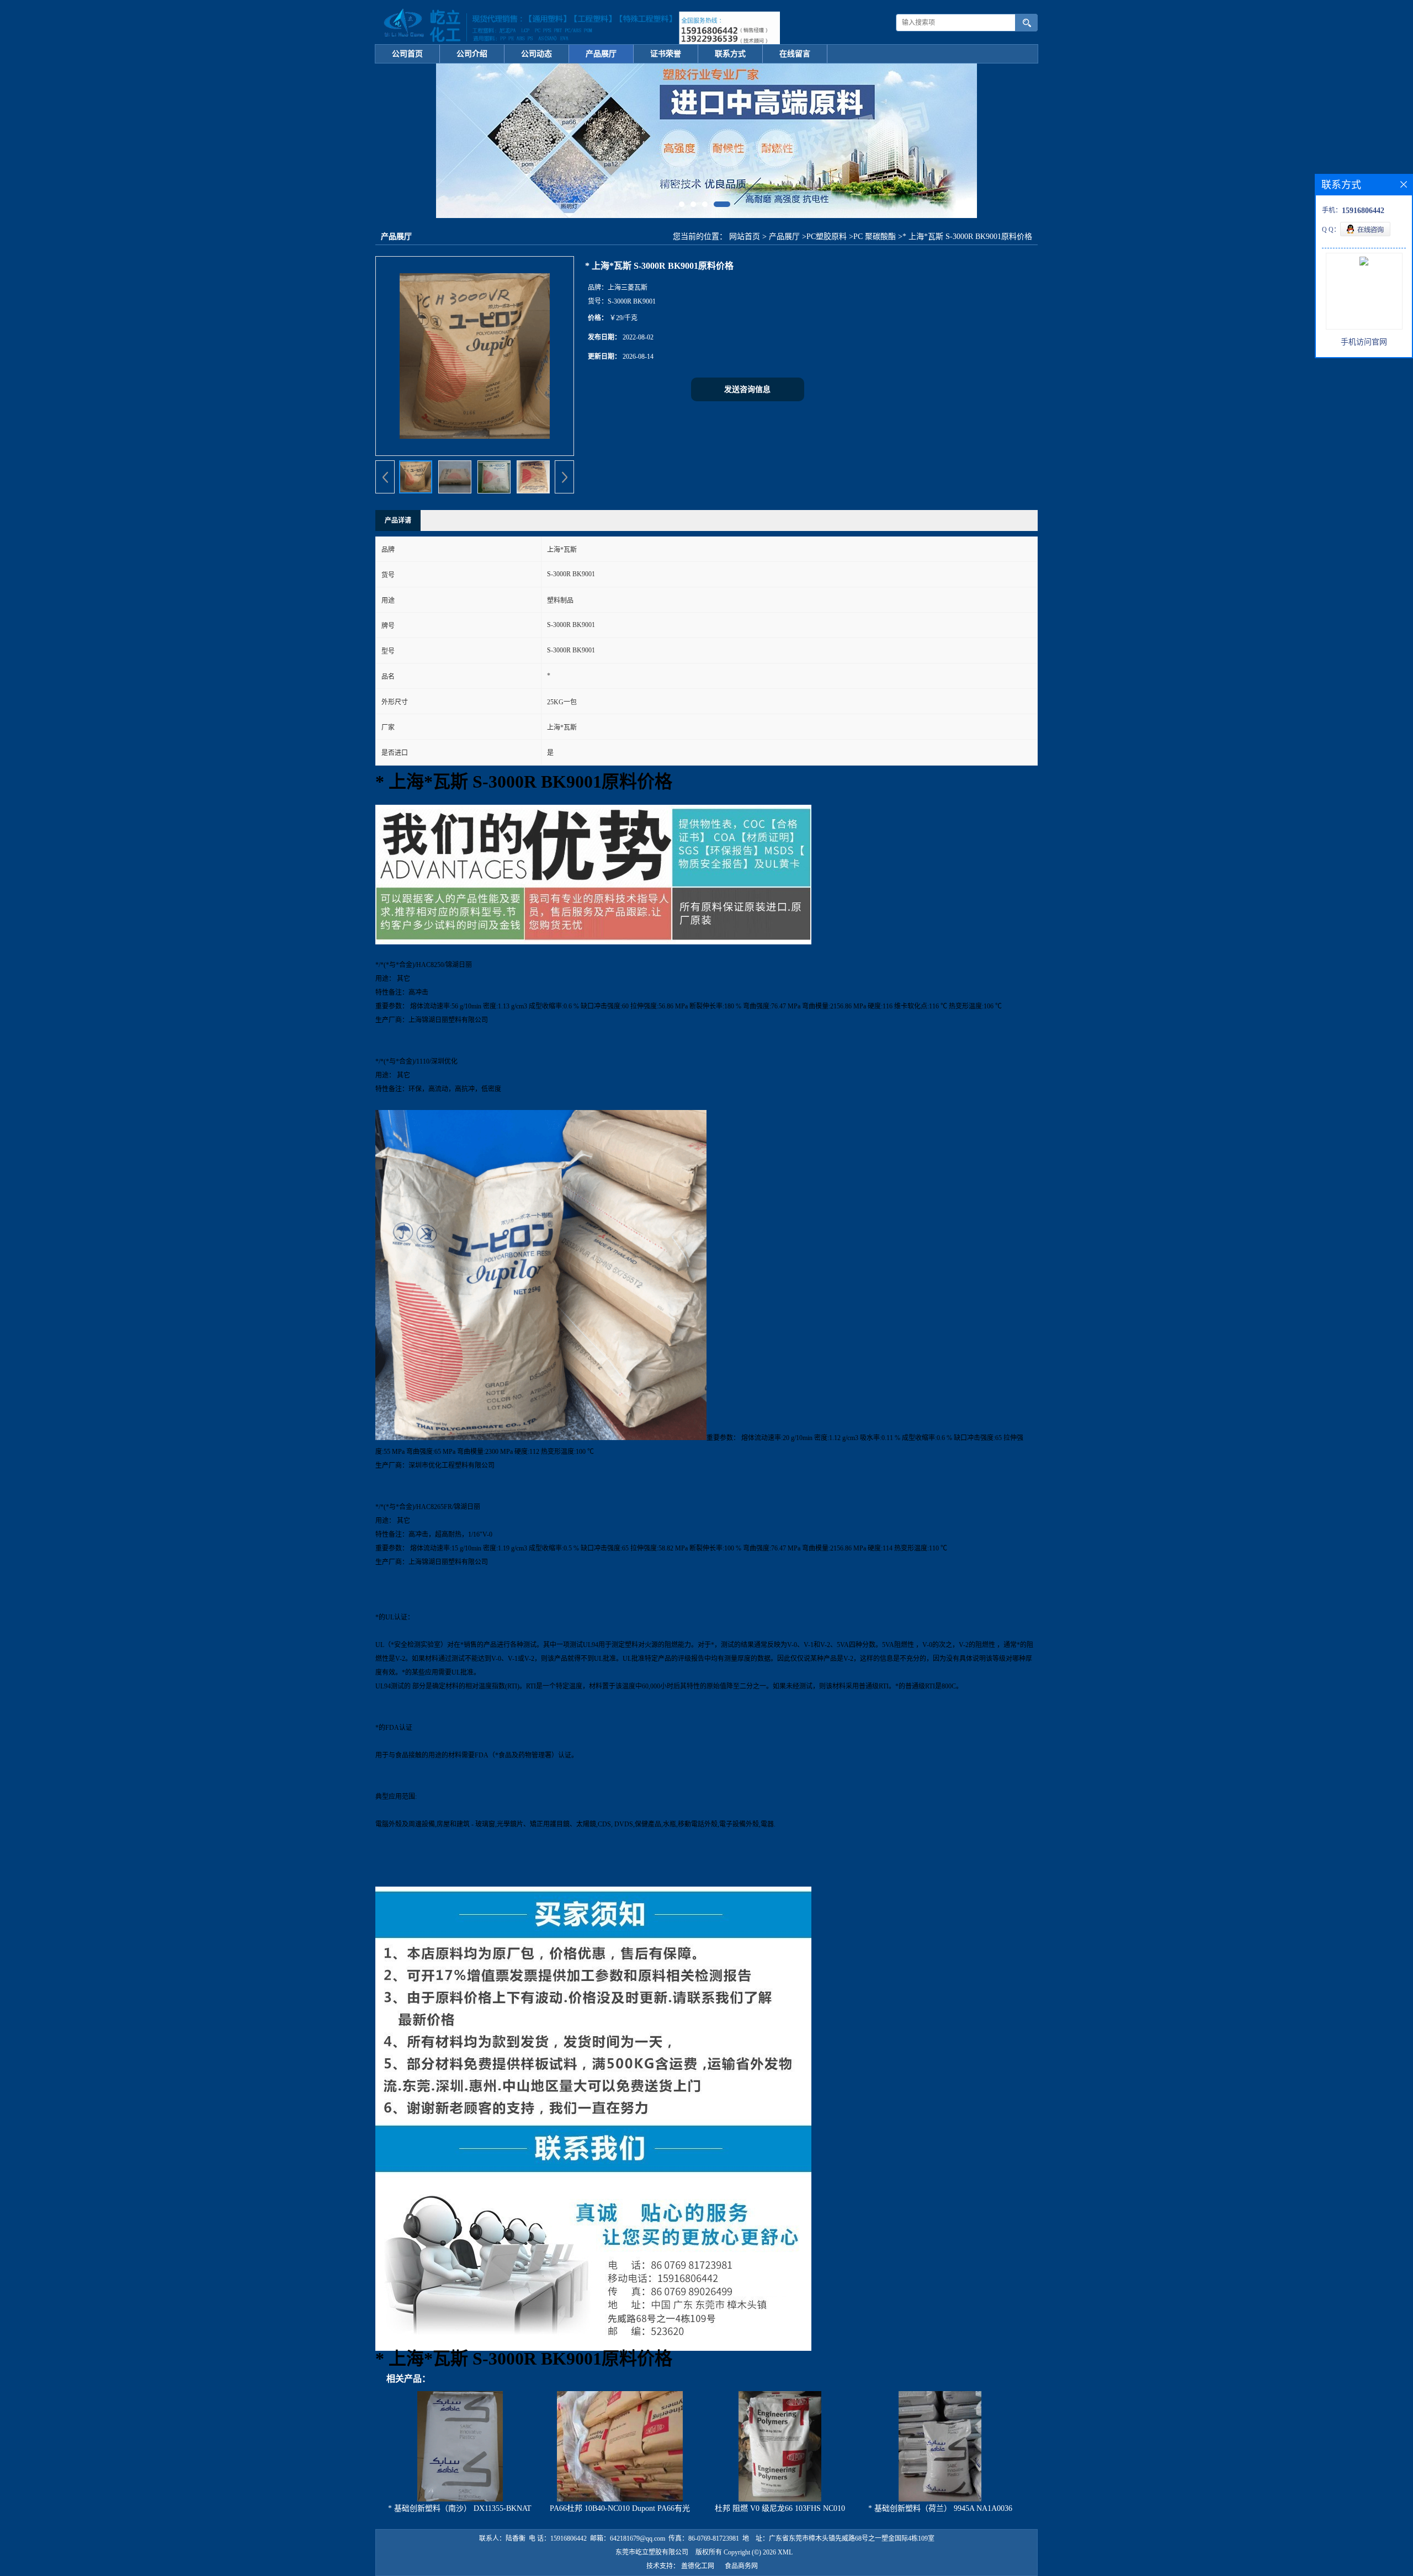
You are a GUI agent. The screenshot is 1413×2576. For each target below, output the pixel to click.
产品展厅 (601, 54)
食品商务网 (741, 2566)
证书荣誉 (666, 54)
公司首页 (407, 54)
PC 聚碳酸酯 (875, 237)
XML (785, 2552)
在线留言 (795, 54)
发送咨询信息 (747, 389)
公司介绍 (472, 54)
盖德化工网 (698, 2566)
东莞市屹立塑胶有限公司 (652, 2552)
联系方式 (730, 54)
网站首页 (745, 237)
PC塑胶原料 (827, 237)
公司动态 (536, 54)
